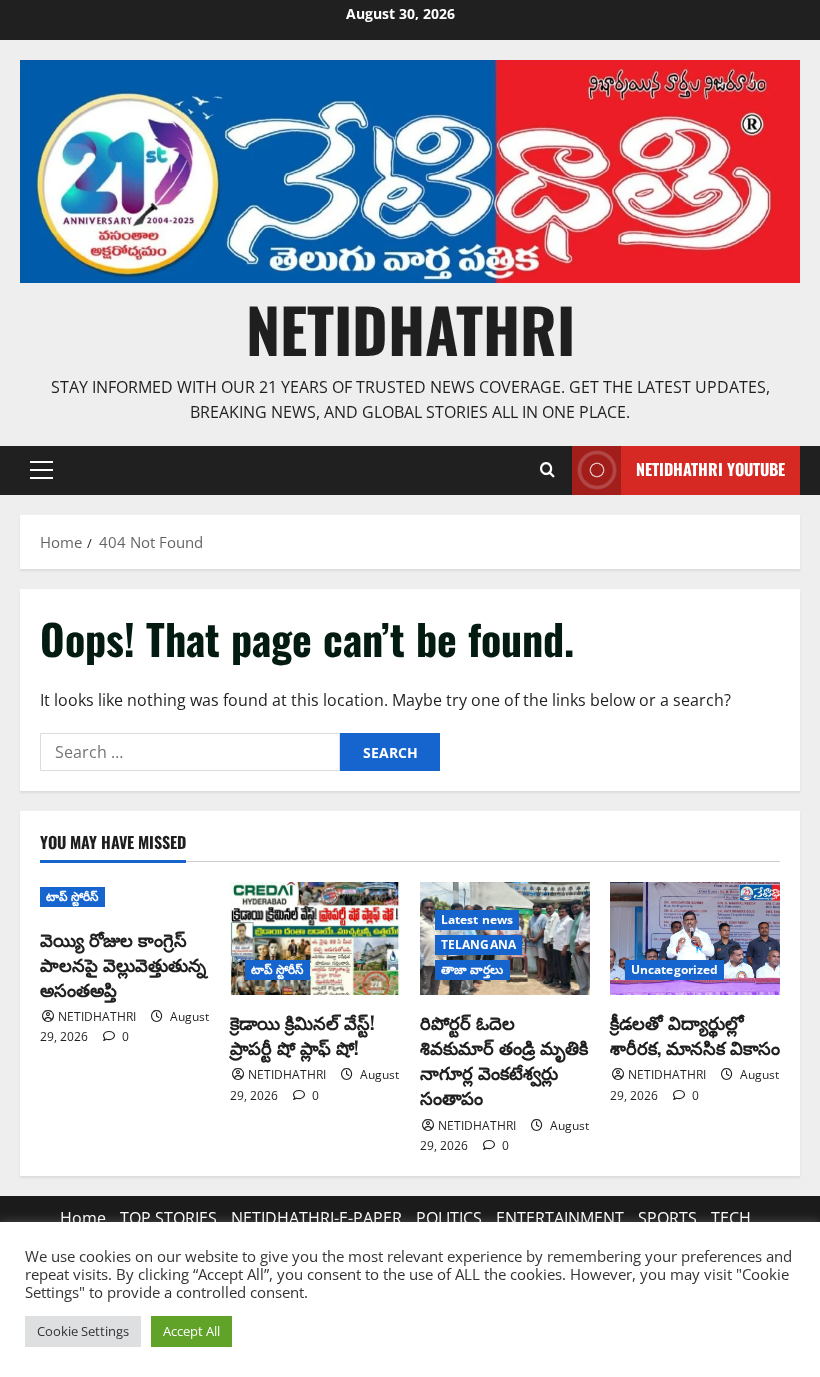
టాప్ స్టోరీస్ (72, 896)
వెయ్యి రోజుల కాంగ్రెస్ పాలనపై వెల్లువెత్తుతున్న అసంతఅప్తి (123, 964)
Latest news (477, 919)
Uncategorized (674, 969)
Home (83, 1218)
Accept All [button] (191, 1331)
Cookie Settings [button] (83, 1331)
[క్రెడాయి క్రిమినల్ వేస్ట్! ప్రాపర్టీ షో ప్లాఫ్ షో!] (315, 938)
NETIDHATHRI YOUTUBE (710, 469)
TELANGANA (478, 944)
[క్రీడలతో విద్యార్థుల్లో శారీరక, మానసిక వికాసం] (695, 938)
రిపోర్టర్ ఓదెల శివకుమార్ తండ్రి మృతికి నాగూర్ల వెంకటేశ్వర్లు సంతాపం (504, 1060)
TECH (731, 1218)
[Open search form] (547, 470)
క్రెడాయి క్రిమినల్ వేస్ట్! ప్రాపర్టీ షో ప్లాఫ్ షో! (302, 1034)
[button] (41, 470)
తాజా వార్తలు (472, 969)
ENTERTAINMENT (560, 1218)
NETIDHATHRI (410, 328)
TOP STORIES (168, 1218)
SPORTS (667, 1218)
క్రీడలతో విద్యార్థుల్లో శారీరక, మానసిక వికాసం (695, 1034)
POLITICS (449, 1218)
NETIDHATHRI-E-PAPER (316, 1218)
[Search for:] (190, 752)
